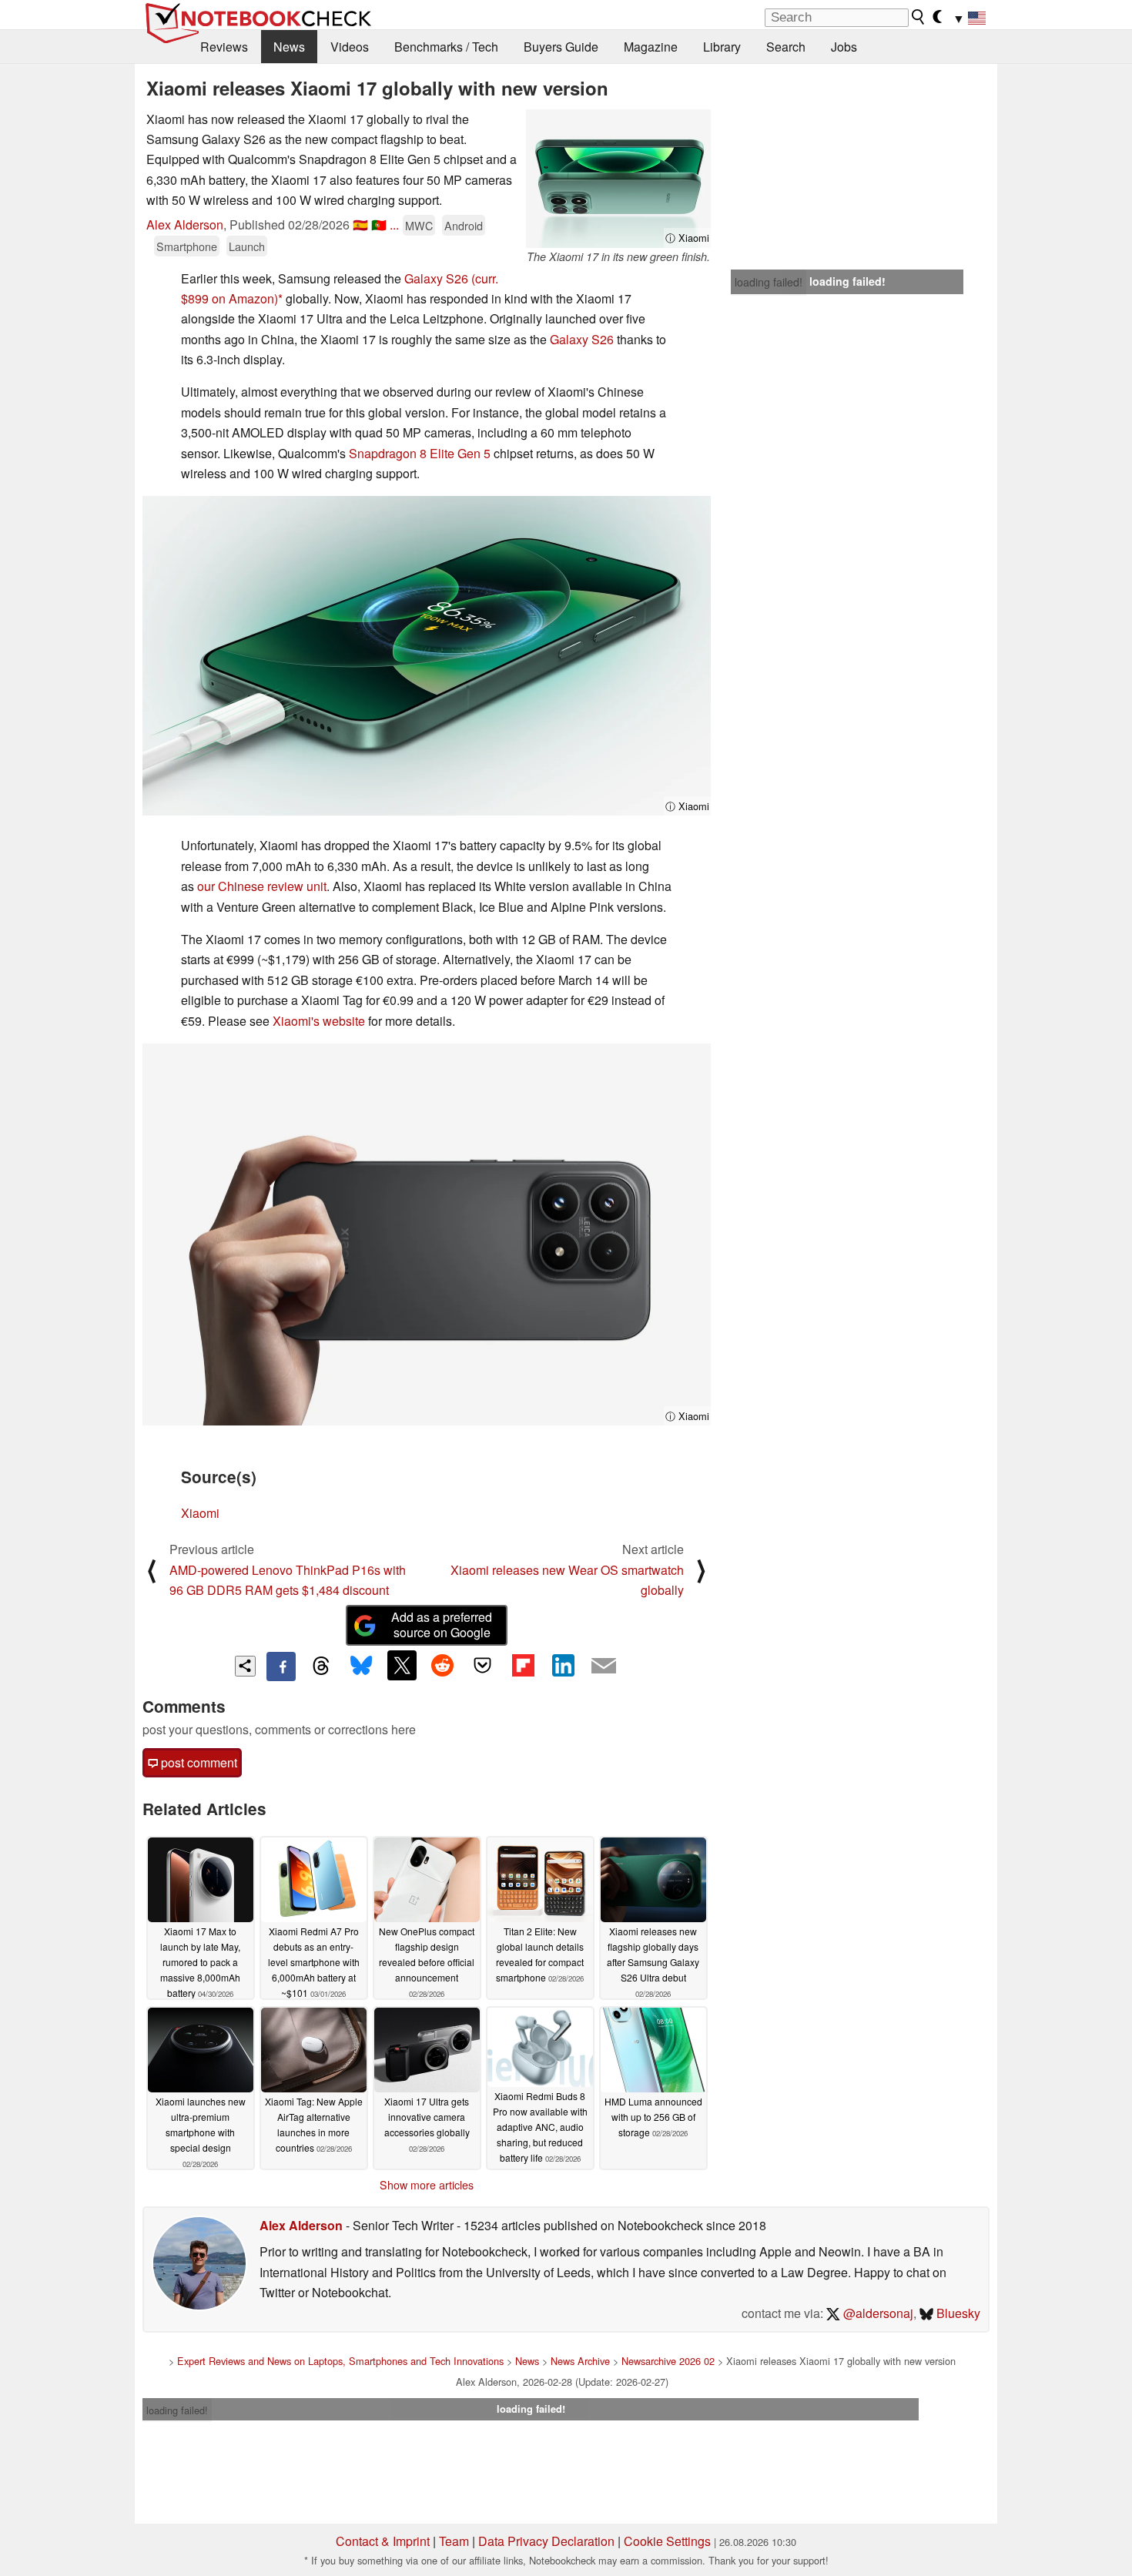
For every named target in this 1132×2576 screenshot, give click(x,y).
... (394, 224)
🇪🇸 (360, 224)
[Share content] (245, 1666)
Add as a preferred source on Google (442, 1625)
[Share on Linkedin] (563, 1665)
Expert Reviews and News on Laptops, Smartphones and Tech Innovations (340, 2361)
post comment (198, 1762)
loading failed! (769, 282)
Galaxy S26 (436, 278)
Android (464, 225)
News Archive (580, 2361)
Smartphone (187, 246)
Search (786, 47)
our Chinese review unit (262, 886)
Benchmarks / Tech (446, 47)
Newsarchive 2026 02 (668, 2361)
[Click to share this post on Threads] (321, 1667)
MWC (419, 225)
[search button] (919, 17)
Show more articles (427, 2185)
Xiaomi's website (319, 1021)
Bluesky (957, 2313)
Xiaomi (200, 1513)
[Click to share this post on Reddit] (442, 1665)
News (289, 47)
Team (454, 2541)
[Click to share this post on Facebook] (281, 1667)
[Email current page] (604, 1667)
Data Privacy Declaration (546, 2541)
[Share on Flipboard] (523, 1665)
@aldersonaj (877, 2313)
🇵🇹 (379, 224)
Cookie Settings (667, 2541)
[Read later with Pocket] (483, 1665)
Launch (247, 246)
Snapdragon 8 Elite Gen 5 (420, 453)
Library (722, 47)
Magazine (651, 47)
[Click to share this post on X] (402, 1665)
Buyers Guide (561, 47)
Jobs (844, 47)
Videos (350, 47)
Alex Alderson (185, 224)
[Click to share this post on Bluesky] (361, 1667)
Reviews (224, 47)
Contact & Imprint (383, 2541)
